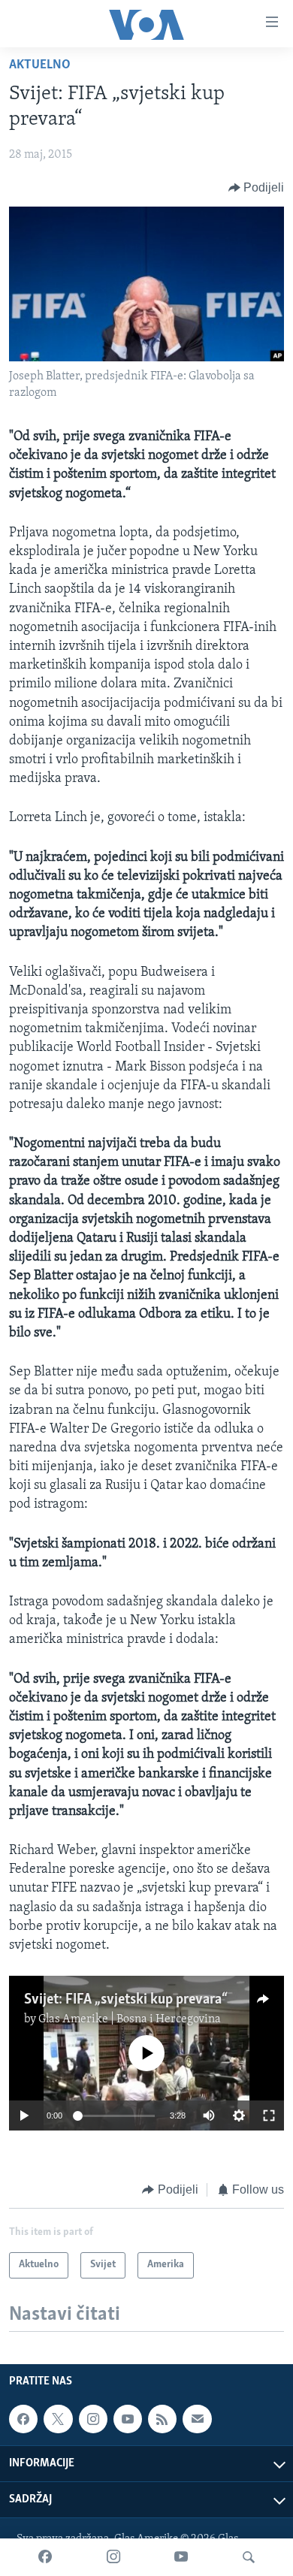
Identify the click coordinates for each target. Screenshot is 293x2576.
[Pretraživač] (249, 2557)
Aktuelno (40, 65)
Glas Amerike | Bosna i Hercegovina (130, 2019)
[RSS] (162, 2419)
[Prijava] (197, 2419)
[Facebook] (45, 2557)
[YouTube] (181, 2557)
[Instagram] (113, 2557)
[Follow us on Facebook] (23, 2419)
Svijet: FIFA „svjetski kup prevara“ (126, 2000)
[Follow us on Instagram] (93, 2419)
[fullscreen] (269, 2115)
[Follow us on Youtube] (128, 2419)
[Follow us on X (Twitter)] (58, 2419)
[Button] (257, 188)
